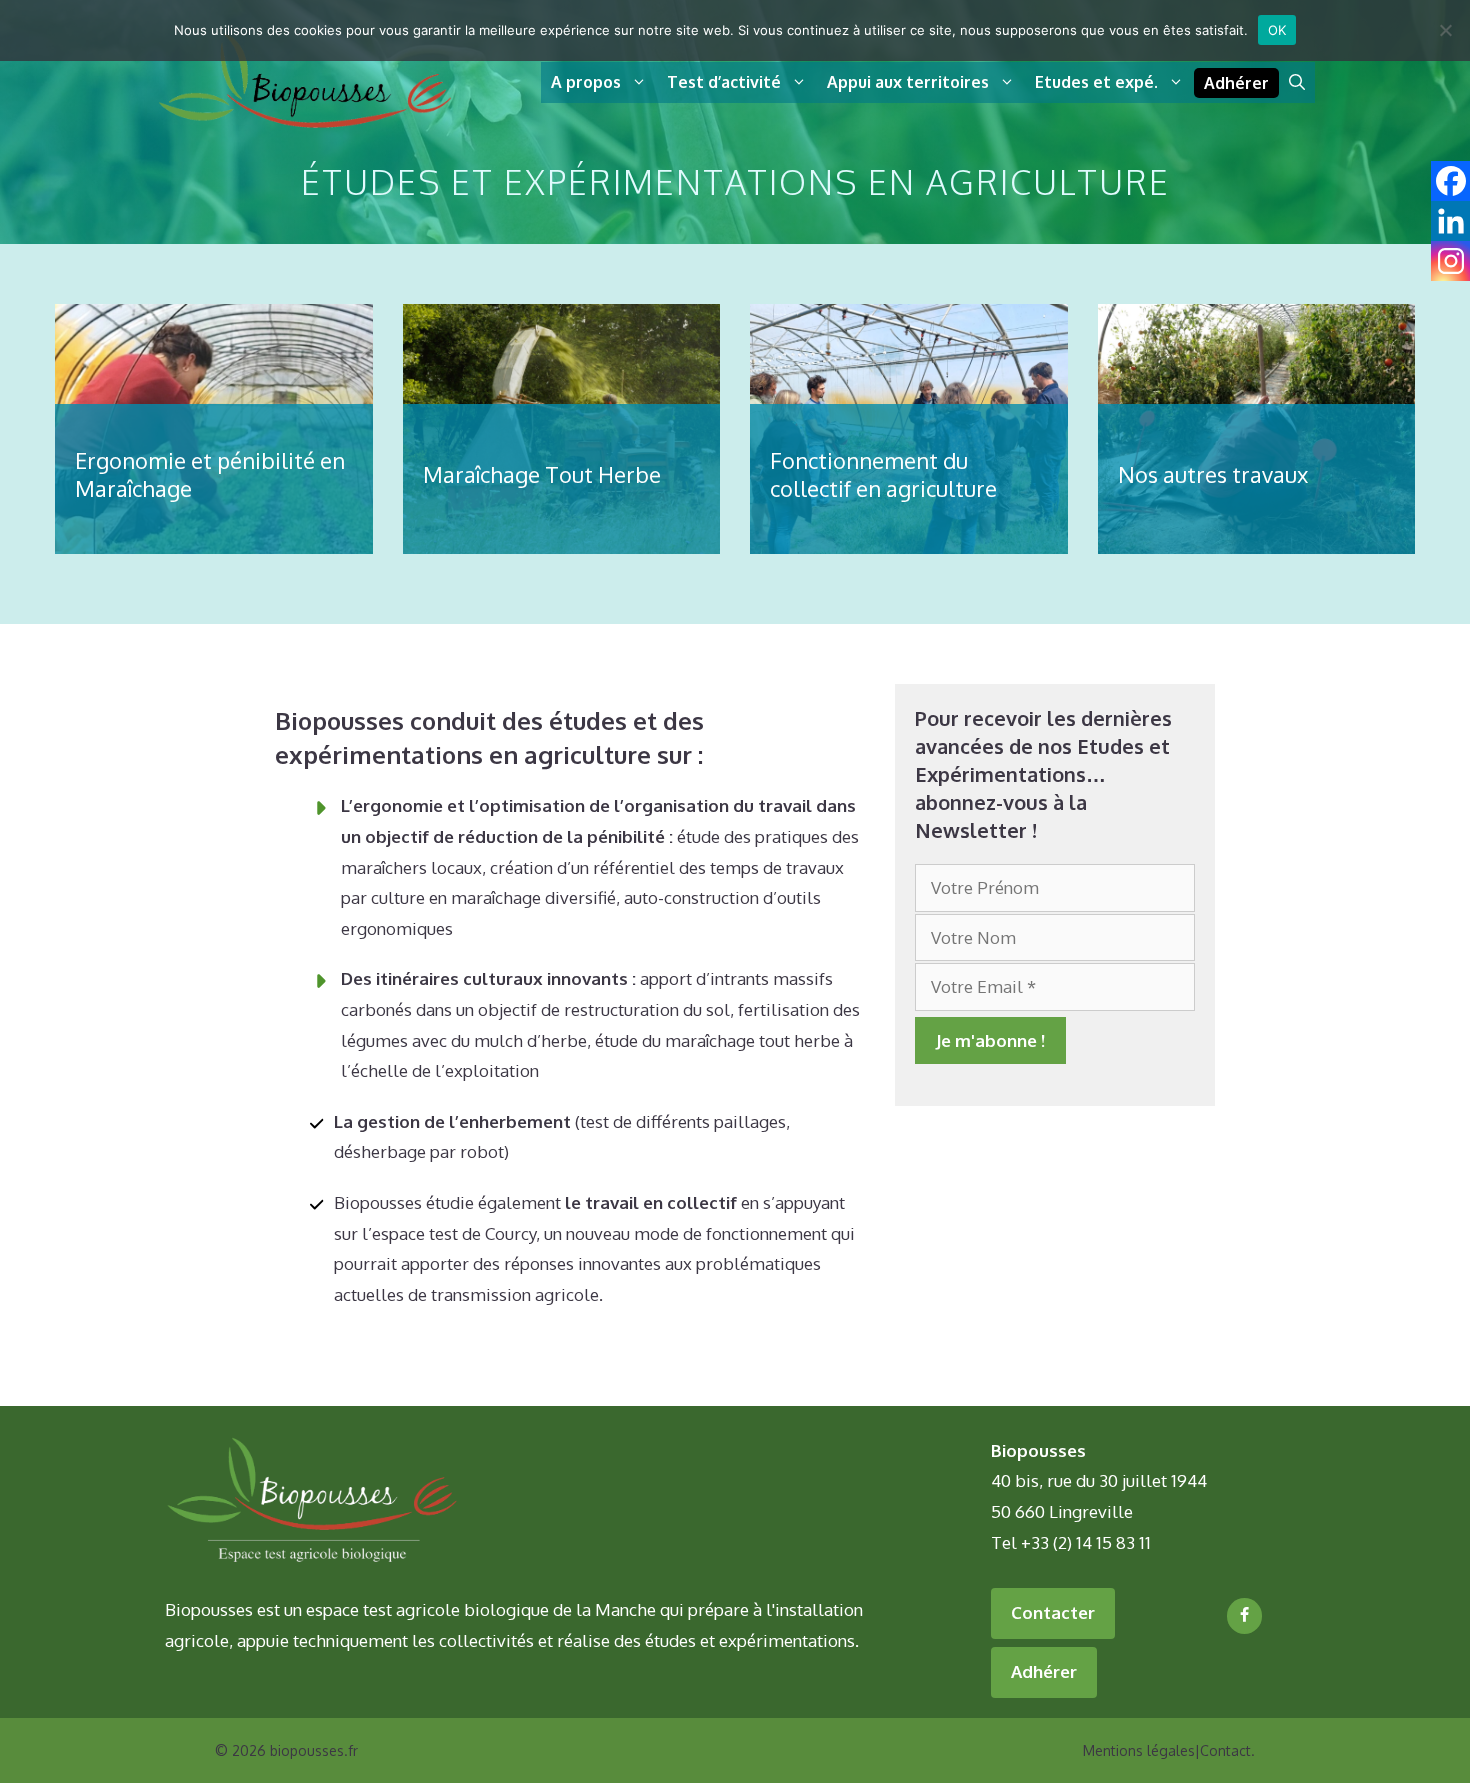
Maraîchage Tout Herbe (542, 474)
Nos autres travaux (1213, 474)
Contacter (1053, 1612)
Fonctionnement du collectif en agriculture (883, 474)
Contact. (1227, 1750)
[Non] (1445, 30)
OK (1277, 30)
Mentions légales (1139, 1750)
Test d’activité (724, 82)
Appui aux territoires (908, 82)
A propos (586, 82)
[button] (1297, 82)
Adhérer (1236, 83)
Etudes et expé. (1096, 82)
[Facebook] (1244, 1616)
